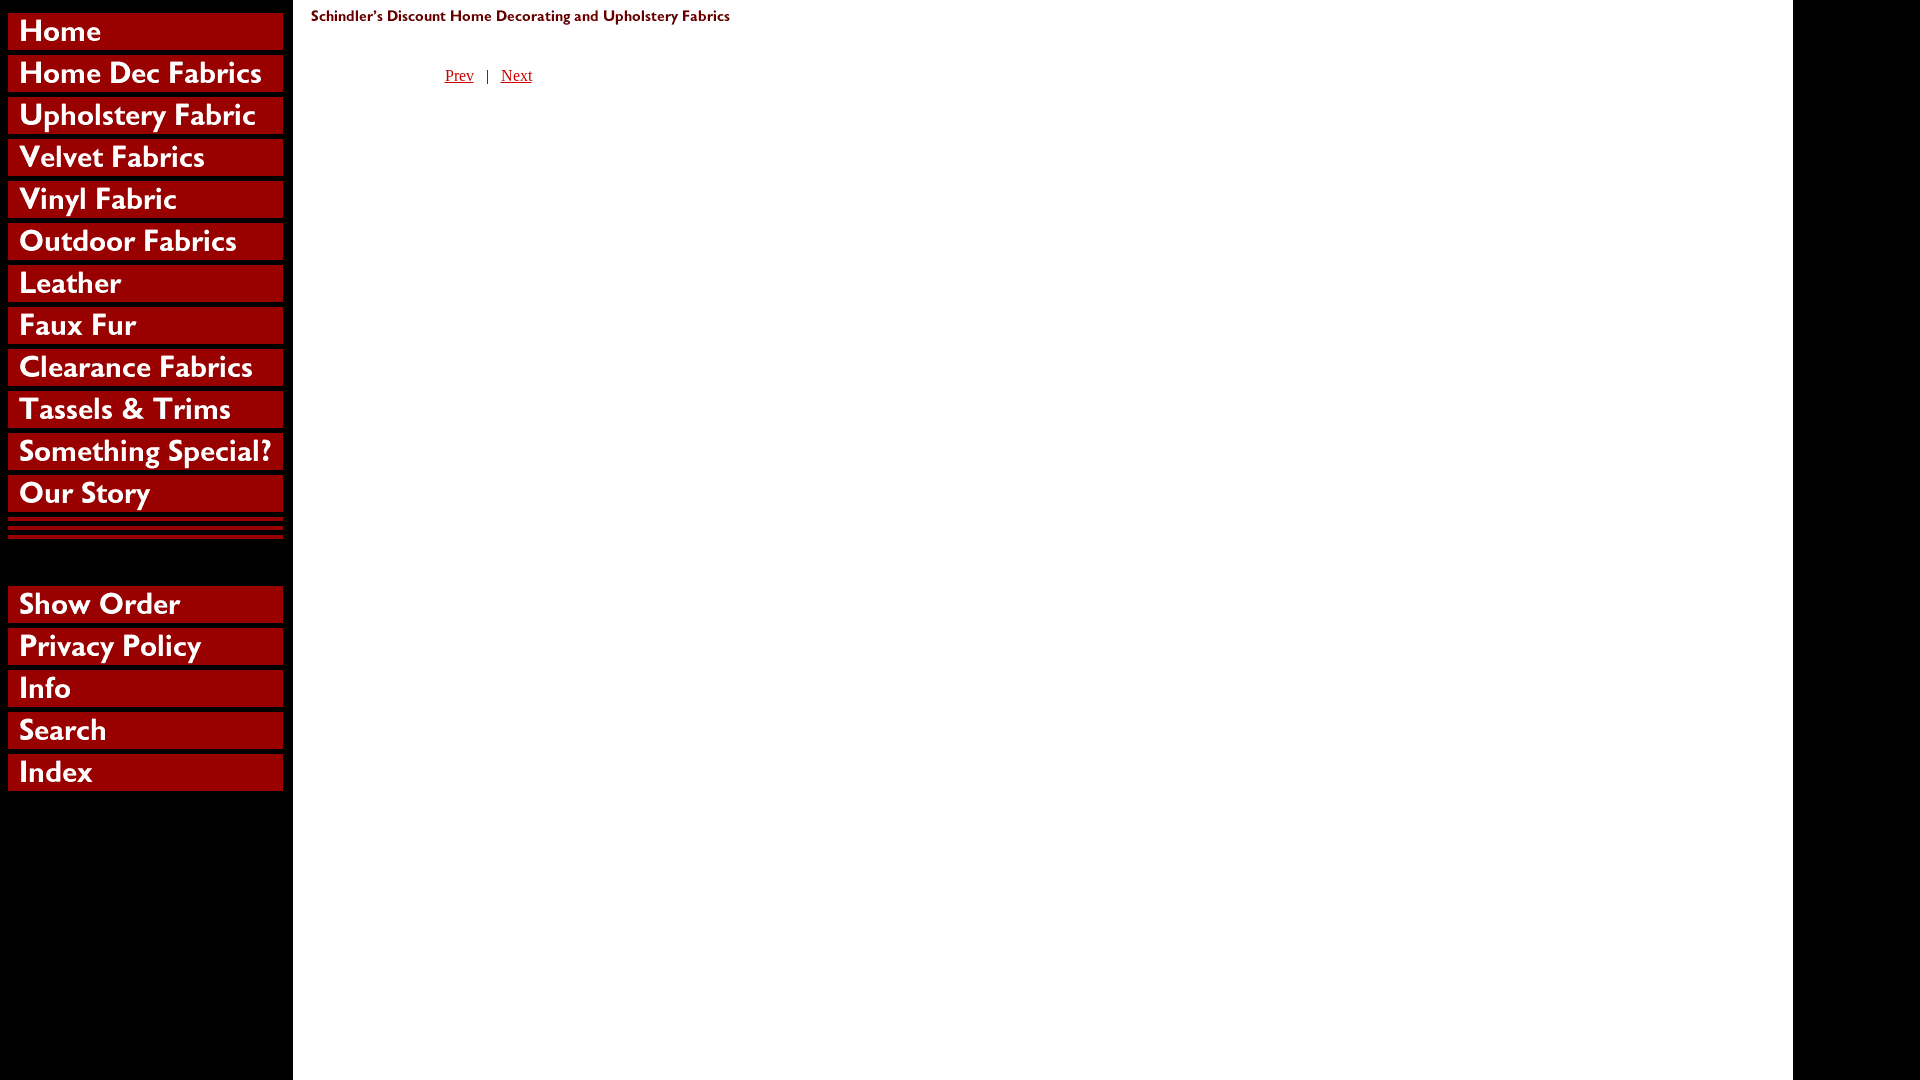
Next (516, 75)
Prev (459, 75)
